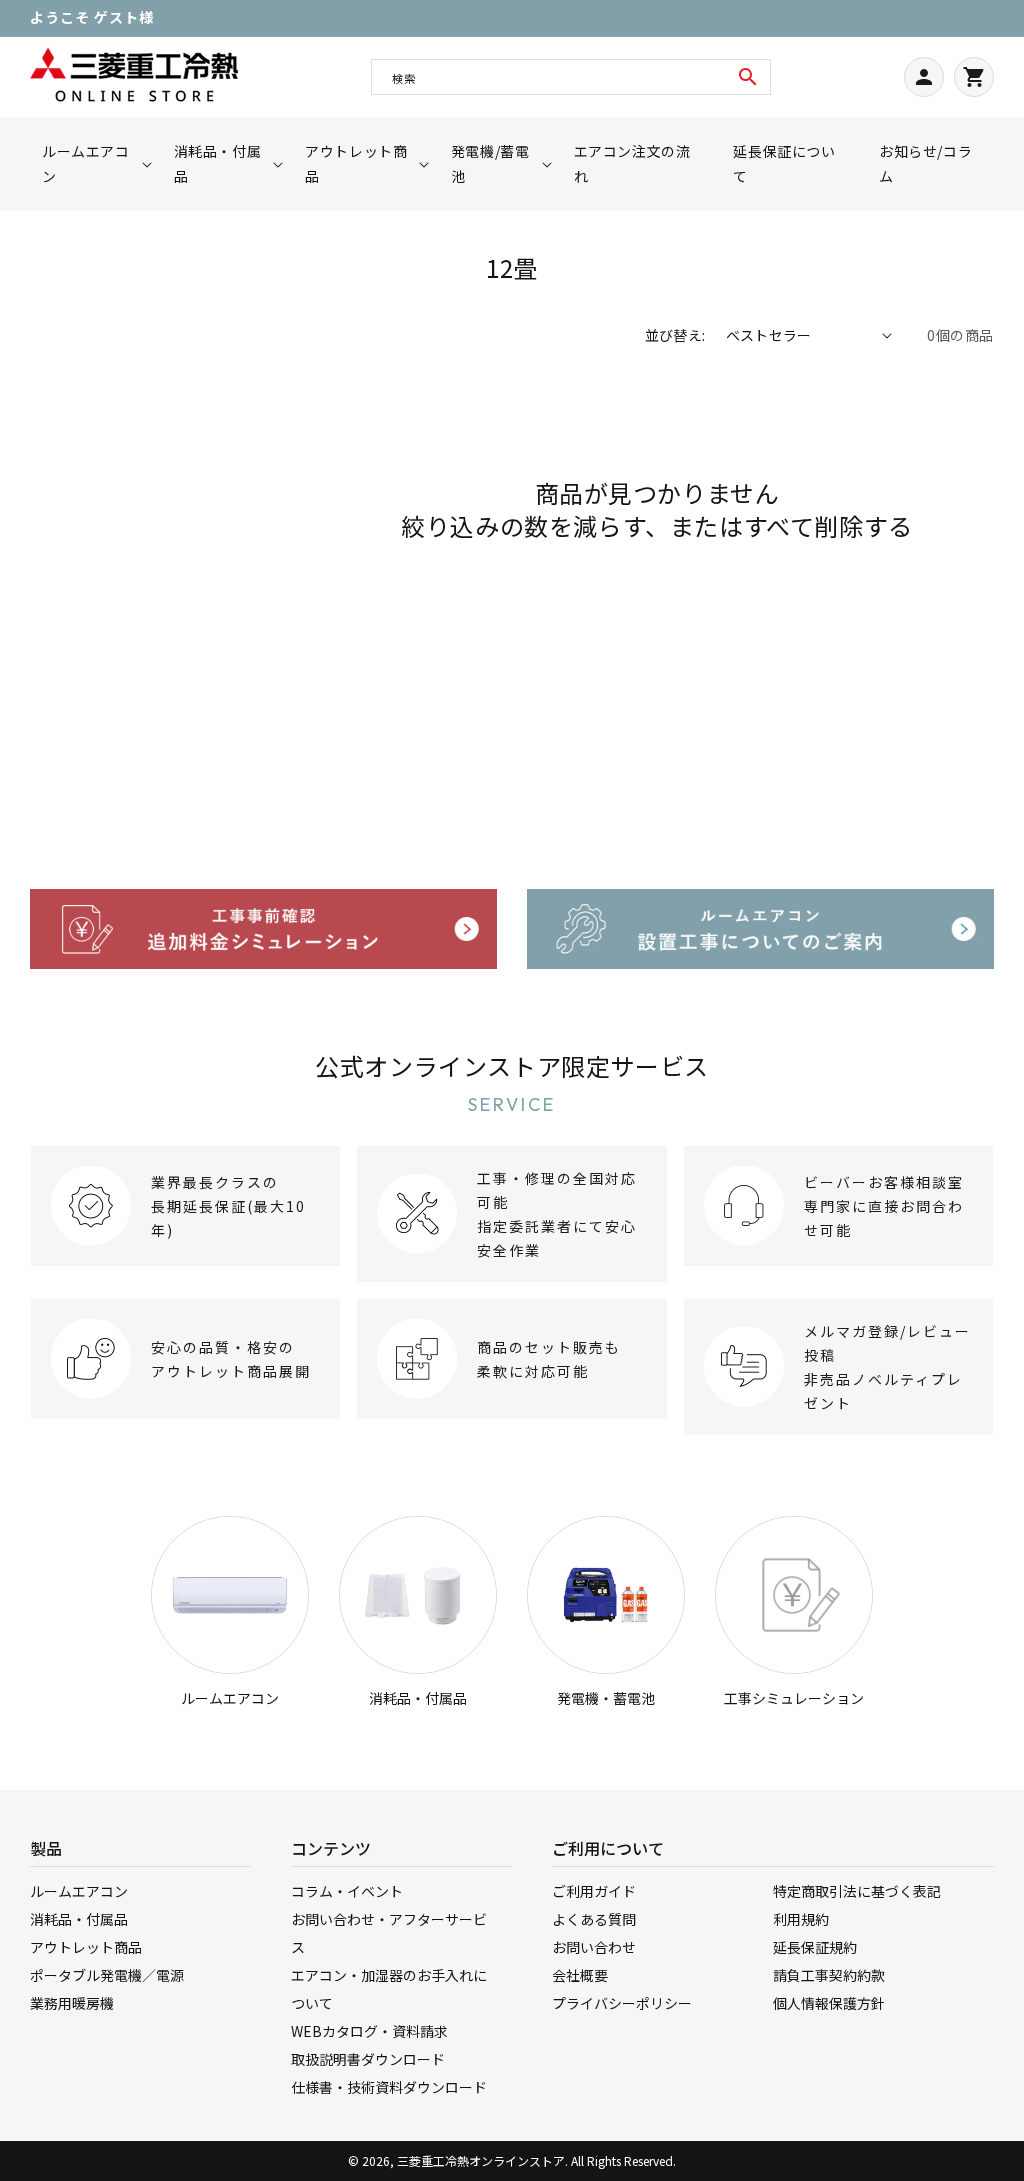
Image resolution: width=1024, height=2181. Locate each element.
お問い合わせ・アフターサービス (389, 1933)
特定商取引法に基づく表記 (857, 1891)
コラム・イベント (347, 1891)
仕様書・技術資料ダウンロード (389, 2087)
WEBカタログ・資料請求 (369, 2031)
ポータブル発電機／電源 (107, 1975)
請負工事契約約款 (829, 1975)
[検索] (748, 77)
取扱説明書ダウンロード (368, 2059)
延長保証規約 (815, 1947)
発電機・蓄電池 (606, 1698)
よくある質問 (594, 1919)
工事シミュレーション (794, 1698)
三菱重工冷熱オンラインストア (481, 2160)
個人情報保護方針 (829, 2003)
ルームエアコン (230, 1698)
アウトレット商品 (86, 1947)
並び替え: (675, 335)
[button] (91, 164)
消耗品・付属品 (418, 1698)
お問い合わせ (594, 1947)
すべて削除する (828, 526)
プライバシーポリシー (622, 2003)
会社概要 (580, 1975)
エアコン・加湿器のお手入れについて (389, 1989)
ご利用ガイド (594, 1891)
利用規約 (801, 1919)
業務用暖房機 (72, 2003)
